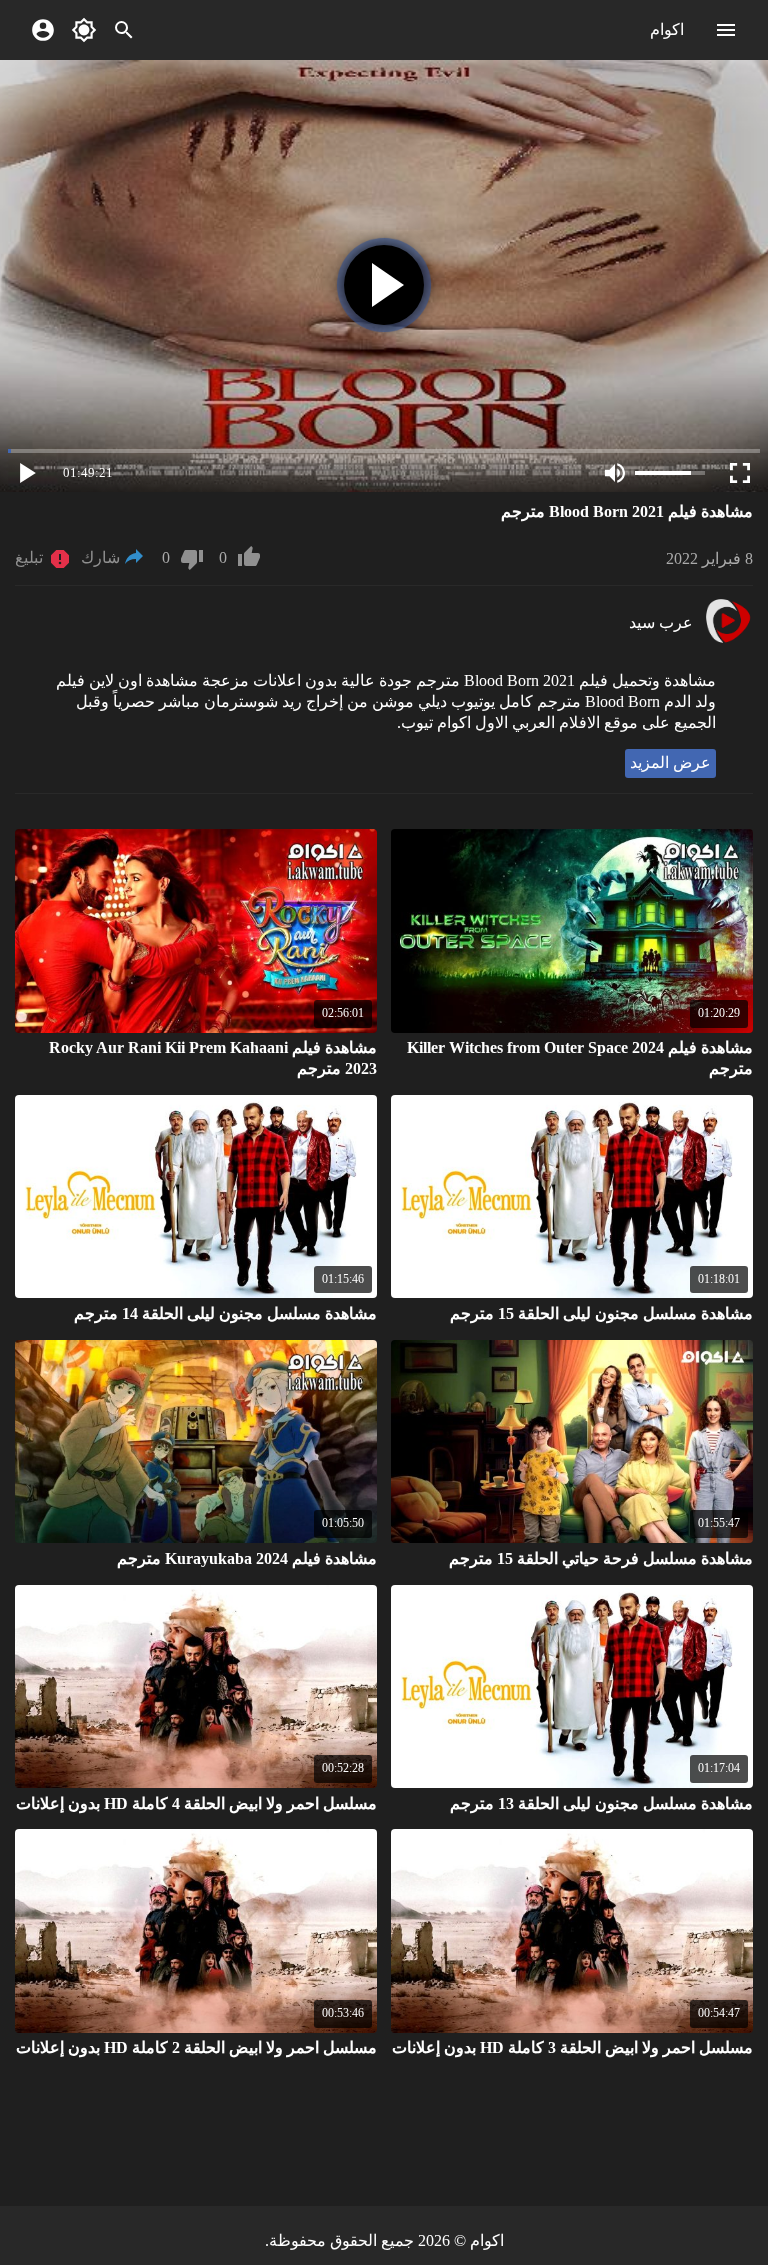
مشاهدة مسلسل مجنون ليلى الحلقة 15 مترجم (601, 1313)
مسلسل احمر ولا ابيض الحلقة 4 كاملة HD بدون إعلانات (196, 1803)
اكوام (667, 29)
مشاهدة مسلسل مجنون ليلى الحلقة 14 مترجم (225, 1313)
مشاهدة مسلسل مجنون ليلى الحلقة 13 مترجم (601, 1803)
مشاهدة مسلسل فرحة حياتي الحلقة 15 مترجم (601, 1558)
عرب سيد (661, 622)
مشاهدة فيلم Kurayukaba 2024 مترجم (247, 1558)
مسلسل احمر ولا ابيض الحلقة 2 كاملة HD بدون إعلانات (196, 2047)
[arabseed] (727, 640)
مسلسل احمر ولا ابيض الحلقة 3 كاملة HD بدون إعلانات (572, 2047)
